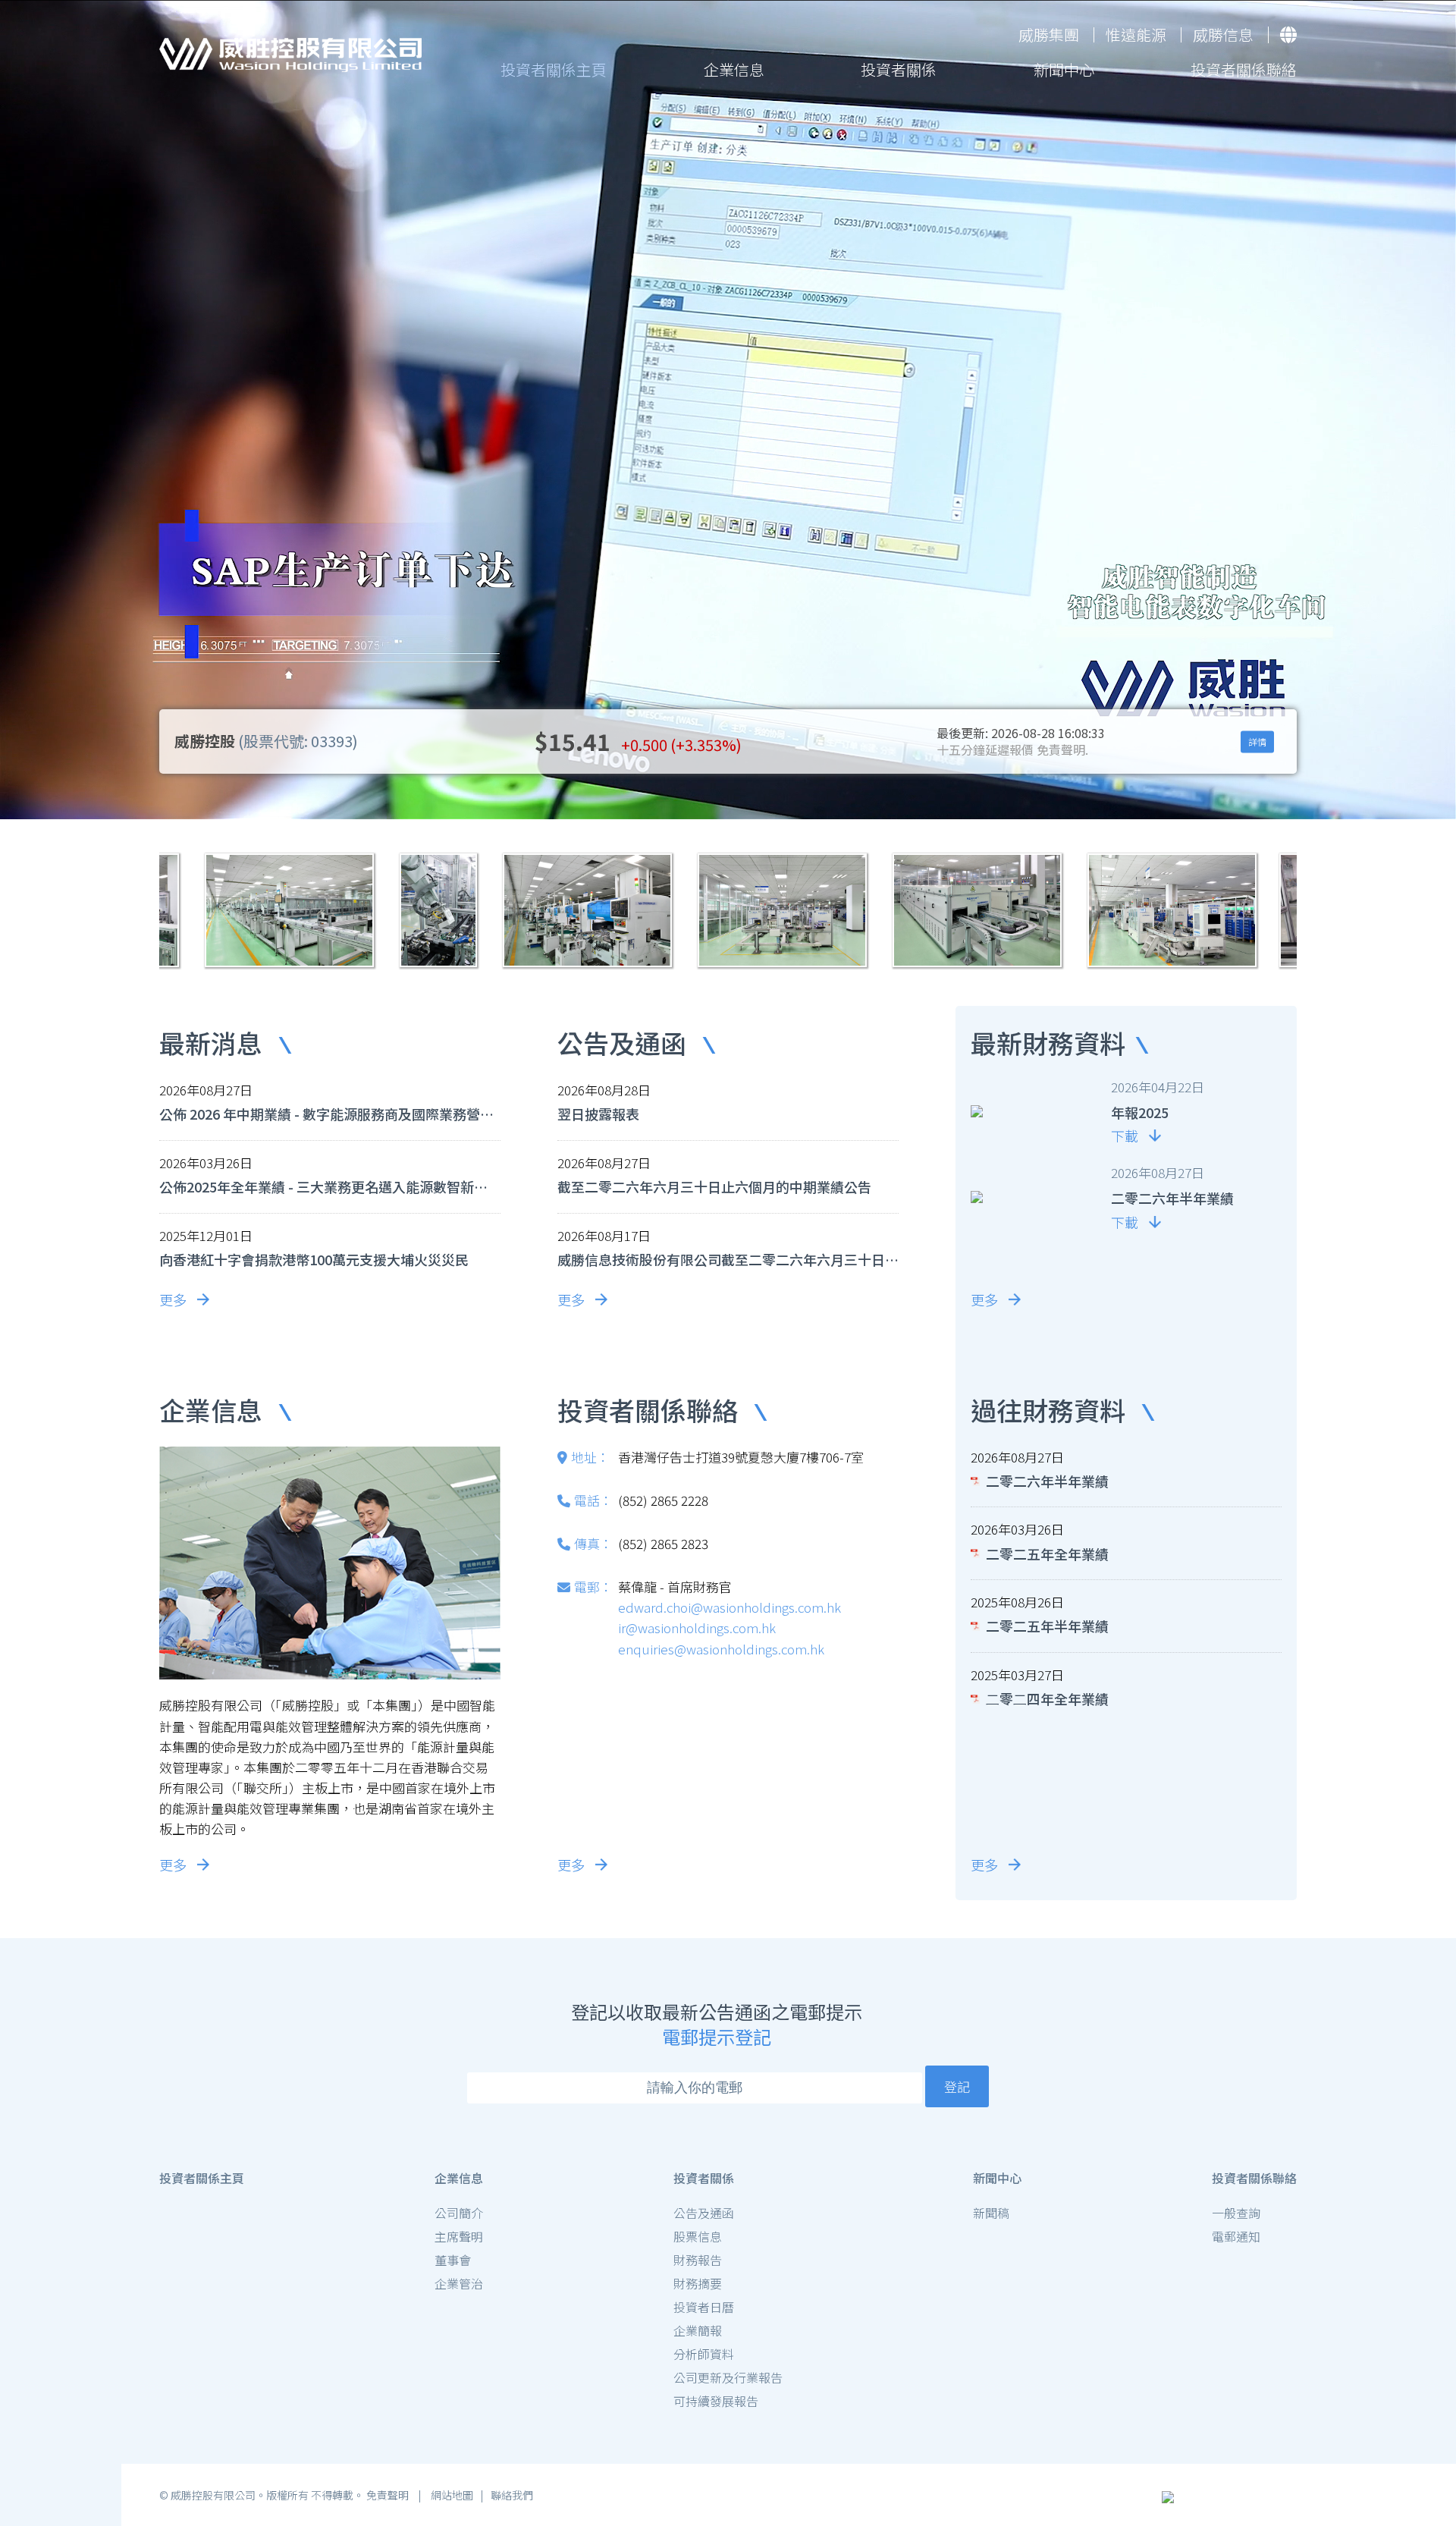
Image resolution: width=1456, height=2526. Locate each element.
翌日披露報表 (598, 1114)
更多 (173, 1299)
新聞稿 (991, 2213)
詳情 (1257, 741)
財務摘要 (698, 2283)
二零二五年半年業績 (1047, 1626)
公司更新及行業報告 (728, 2377)
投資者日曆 (704, 2307)
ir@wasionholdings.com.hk (697, 1627)
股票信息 (698, 2236)
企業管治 (459, 2283)
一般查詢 (1236, 2213)
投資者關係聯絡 (1244, 69)
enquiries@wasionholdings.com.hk (721, 1649)
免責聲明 (389, 2495)
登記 (957, 2086)
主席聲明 (459, 2236)
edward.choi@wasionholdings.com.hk (730, 1607)
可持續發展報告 (716, 2401)
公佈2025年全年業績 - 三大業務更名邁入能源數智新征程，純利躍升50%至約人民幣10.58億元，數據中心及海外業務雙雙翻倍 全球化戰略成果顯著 (327, 1187)
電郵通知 (1236, 2236)
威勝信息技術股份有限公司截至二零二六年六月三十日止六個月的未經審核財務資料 (728, 1260)
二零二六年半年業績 (1047, 1481)
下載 (1125, 1136)
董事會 (453, 2260)
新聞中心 (1064, 69)
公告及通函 (704, 2213)
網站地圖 (451, 2495)
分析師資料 (704, 2354)
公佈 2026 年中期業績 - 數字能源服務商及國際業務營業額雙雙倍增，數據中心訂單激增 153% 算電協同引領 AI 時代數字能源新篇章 (326, 1114)
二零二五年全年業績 (1047, 1554)
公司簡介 (459, 2213)
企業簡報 (698, 2330)
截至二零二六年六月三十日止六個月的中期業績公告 (714, 1187)
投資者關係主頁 (554, 69)
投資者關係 (899, 69)
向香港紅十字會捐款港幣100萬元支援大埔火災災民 (314, 1260)
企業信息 (734, 69)
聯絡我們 (512, 2495)
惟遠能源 (1136, 35)
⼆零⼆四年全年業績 (1047, 1699)
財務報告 (698, 2260)
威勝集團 (1049, 35)
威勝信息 (1223, 35)
